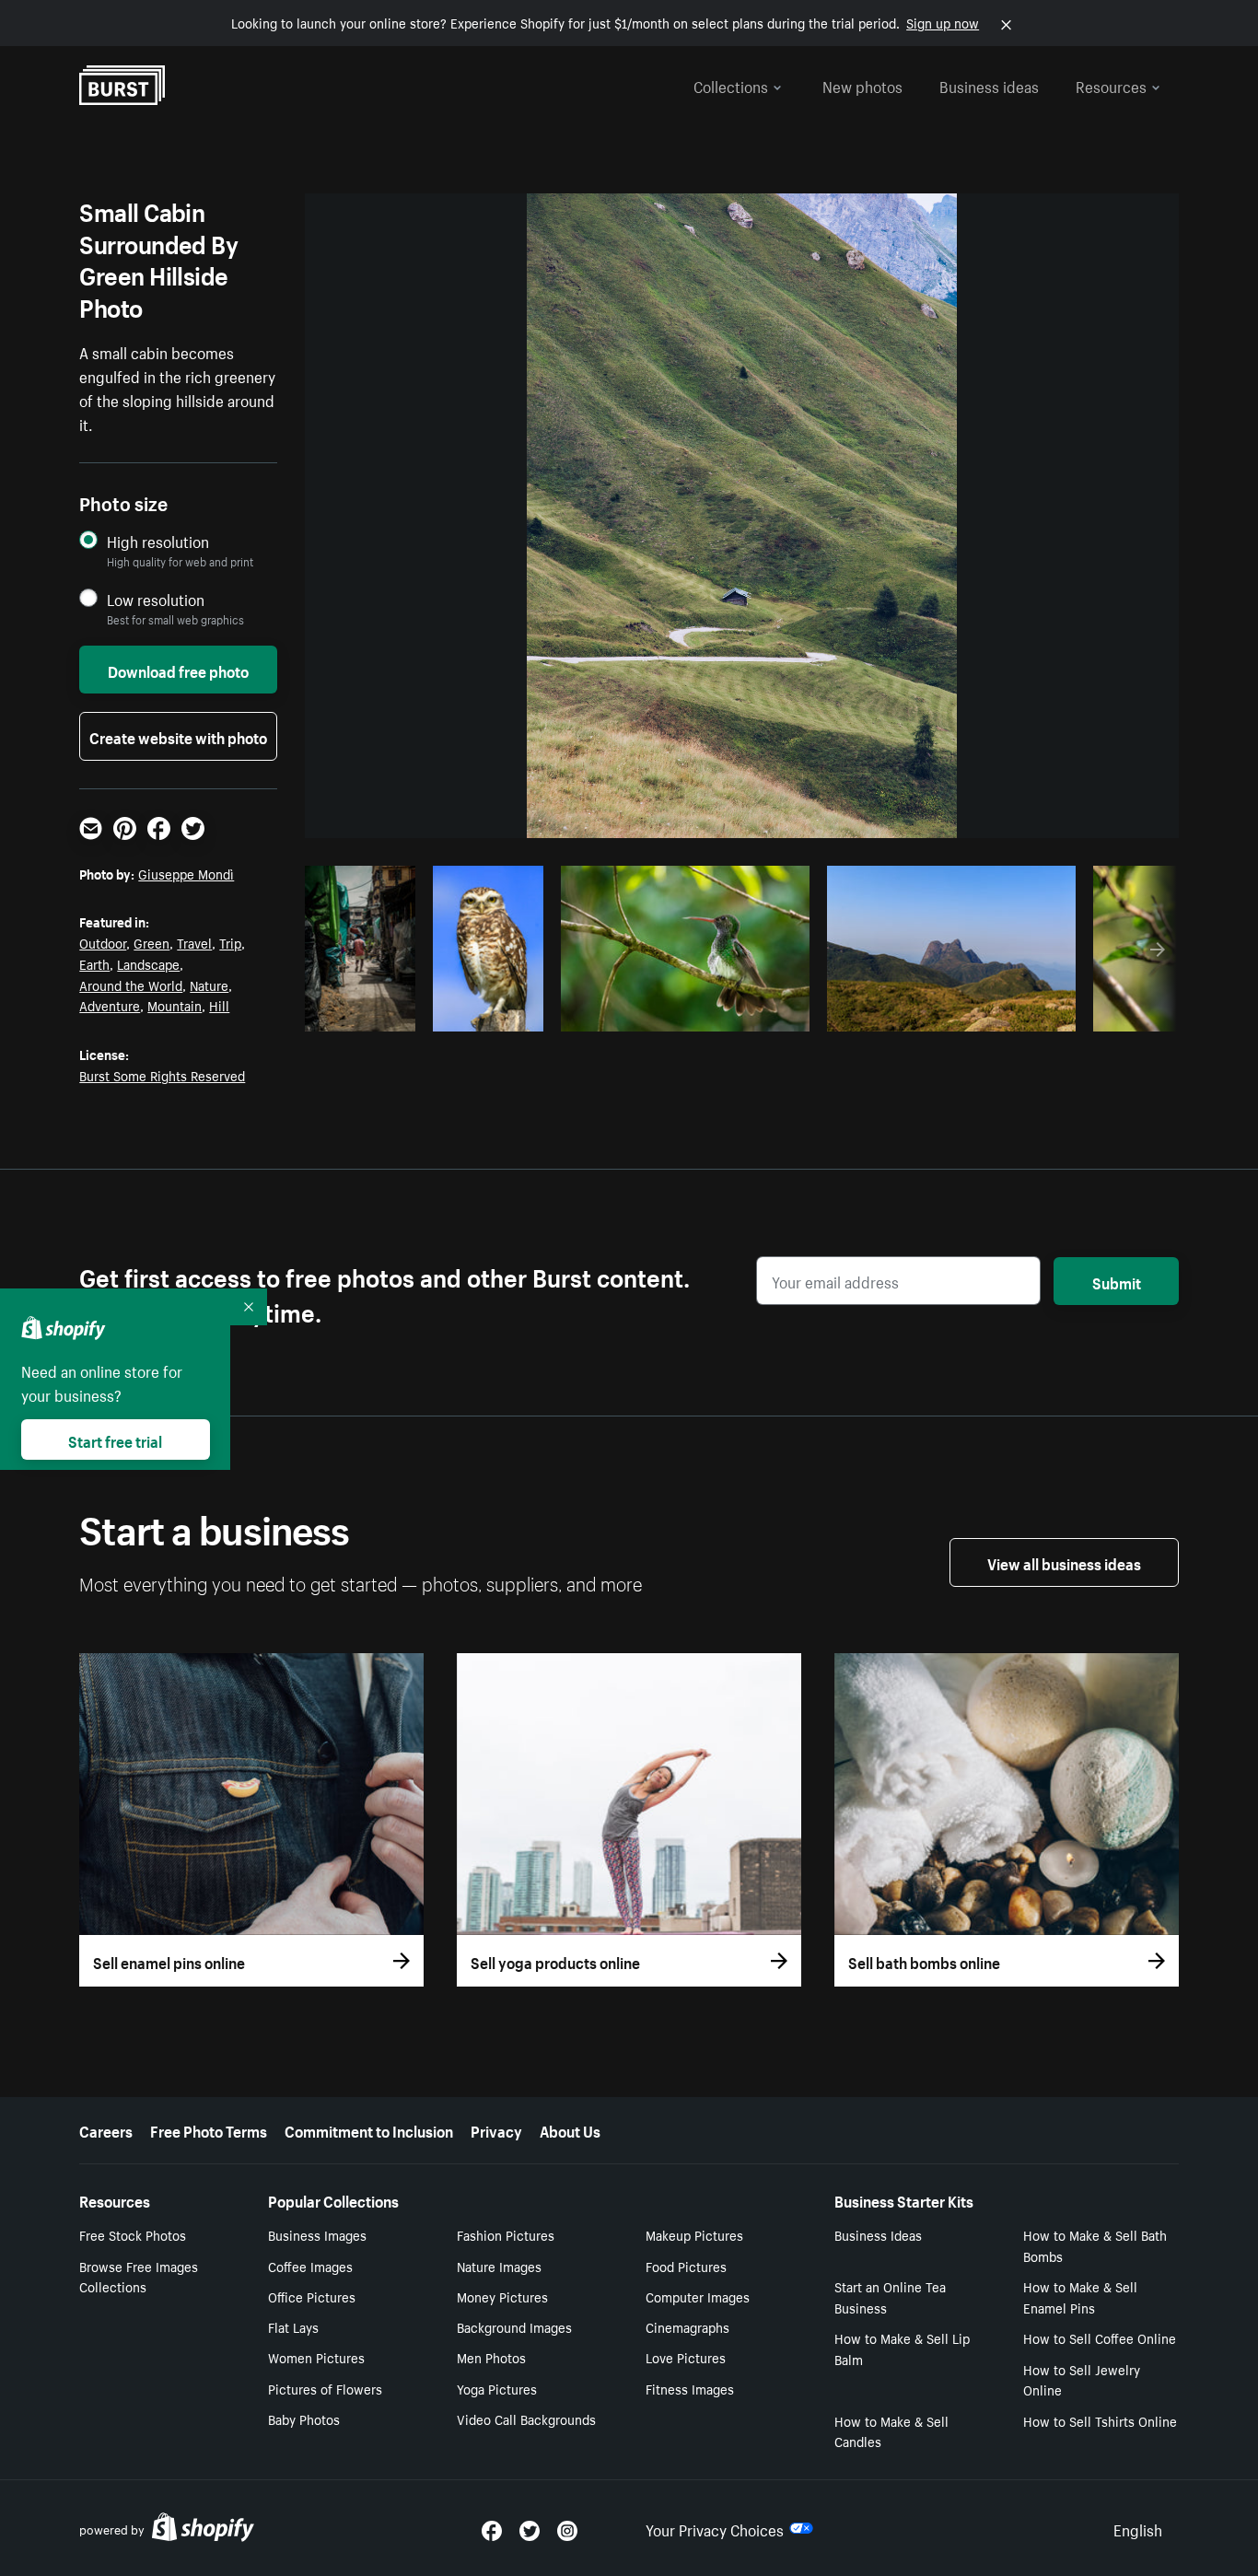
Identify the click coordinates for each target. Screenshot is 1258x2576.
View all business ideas (1064, 1562)
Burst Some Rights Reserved (162, 1075)
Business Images (317, 2234)
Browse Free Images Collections (139, 2276)
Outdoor (103, 942)
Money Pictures (502, 2296)
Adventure (110, 1005)
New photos (862, 85)
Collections (731, 85)
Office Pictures (312, 2296)
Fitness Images (690, 2388)
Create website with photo (178, 736)
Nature (209, 985)
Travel (194, 942)
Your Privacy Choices (715, 2528)
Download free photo (178, 670)
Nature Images (499, 2266)
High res (682, 1012)
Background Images (514, 2326)
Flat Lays (293, 2326)
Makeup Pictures (694, 2234)
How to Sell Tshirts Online (1100, 2420)
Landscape (148, 963)
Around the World (131, 985)
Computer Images (698, 2296)
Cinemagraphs (687, 2326)
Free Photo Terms (209, 2129)
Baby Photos (304, 2419)
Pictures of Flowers (325, 2388)
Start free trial (115, 1440)
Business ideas (989, 85)
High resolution (158, 541)
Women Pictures (316, 2357)
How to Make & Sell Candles (891, 2431)
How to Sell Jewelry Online (1082, 2379)
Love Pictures (686, 2357)
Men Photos (491, 2357)
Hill (219, 1005)
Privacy (496, 2129)
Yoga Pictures (497, 2388)
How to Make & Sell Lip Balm (902, 2348)
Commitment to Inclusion (369, 2129)
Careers (106, 2129)
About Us (570, 2129)
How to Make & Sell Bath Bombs (1095, 2245)
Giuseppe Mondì (186, 873)
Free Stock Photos (133, 2234)
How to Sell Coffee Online (1100, 2337)
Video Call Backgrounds (526, 2419)
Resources (1111, 85)
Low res (367, 1012)
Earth (94, 963)
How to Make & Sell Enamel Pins (1080, 2296)
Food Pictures (686, 2266)
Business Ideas (878, 2234)
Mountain (175, 1005)
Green (151, 942)
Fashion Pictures (506, 2234)
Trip (230, 942)
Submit (1117, 1281)
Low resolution (156, 599)
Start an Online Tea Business (890, 2296)
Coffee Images (310, 2266)
